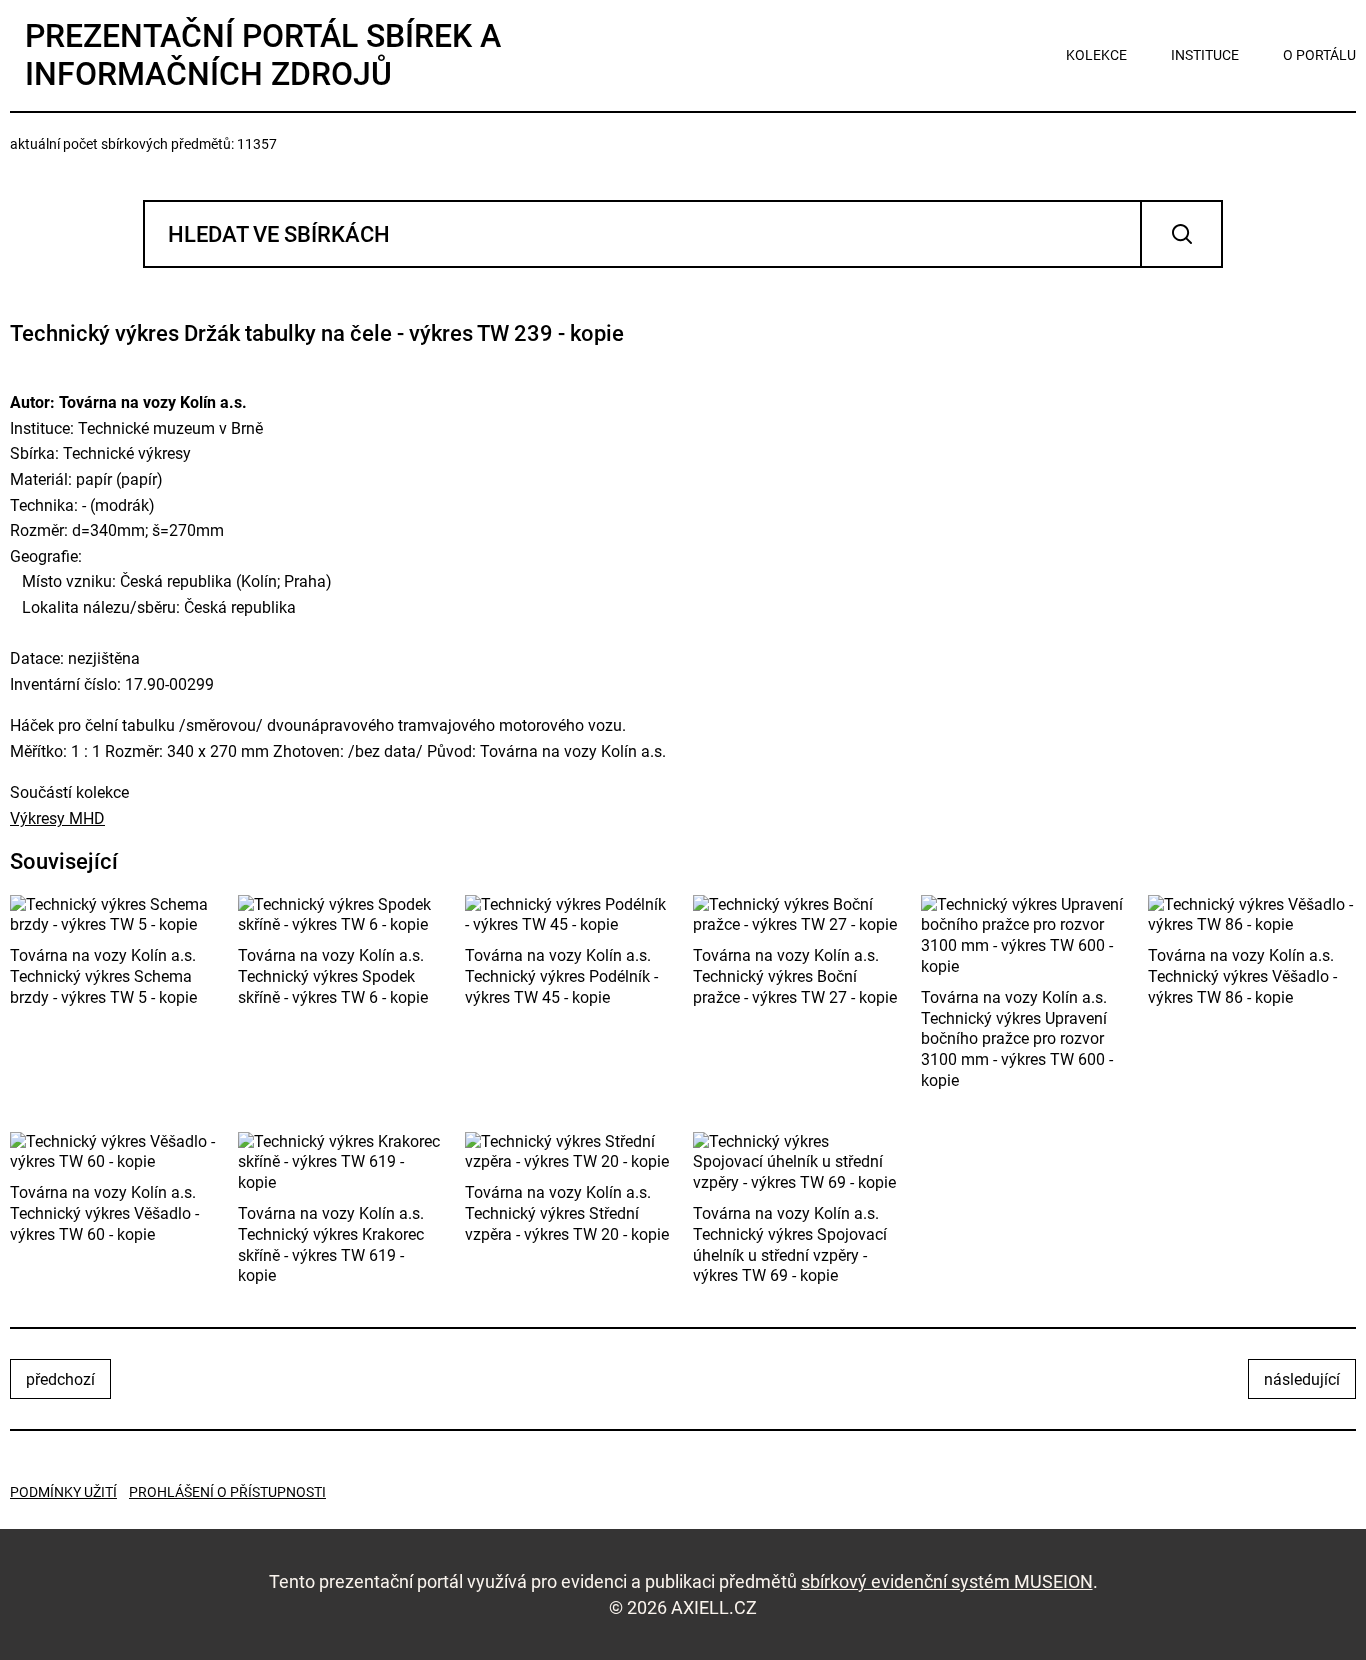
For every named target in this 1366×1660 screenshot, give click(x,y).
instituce (1205, 55)
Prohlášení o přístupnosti (227, 1492)
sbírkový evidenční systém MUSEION (947, 1581)
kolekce (1096, 55)
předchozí (60, 1379)
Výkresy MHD (57, 818)
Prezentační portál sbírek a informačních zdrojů (263, 55)
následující (1302, 1379)
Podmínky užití (63, 1492)
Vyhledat (1181, 234)
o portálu (1319, 55)
